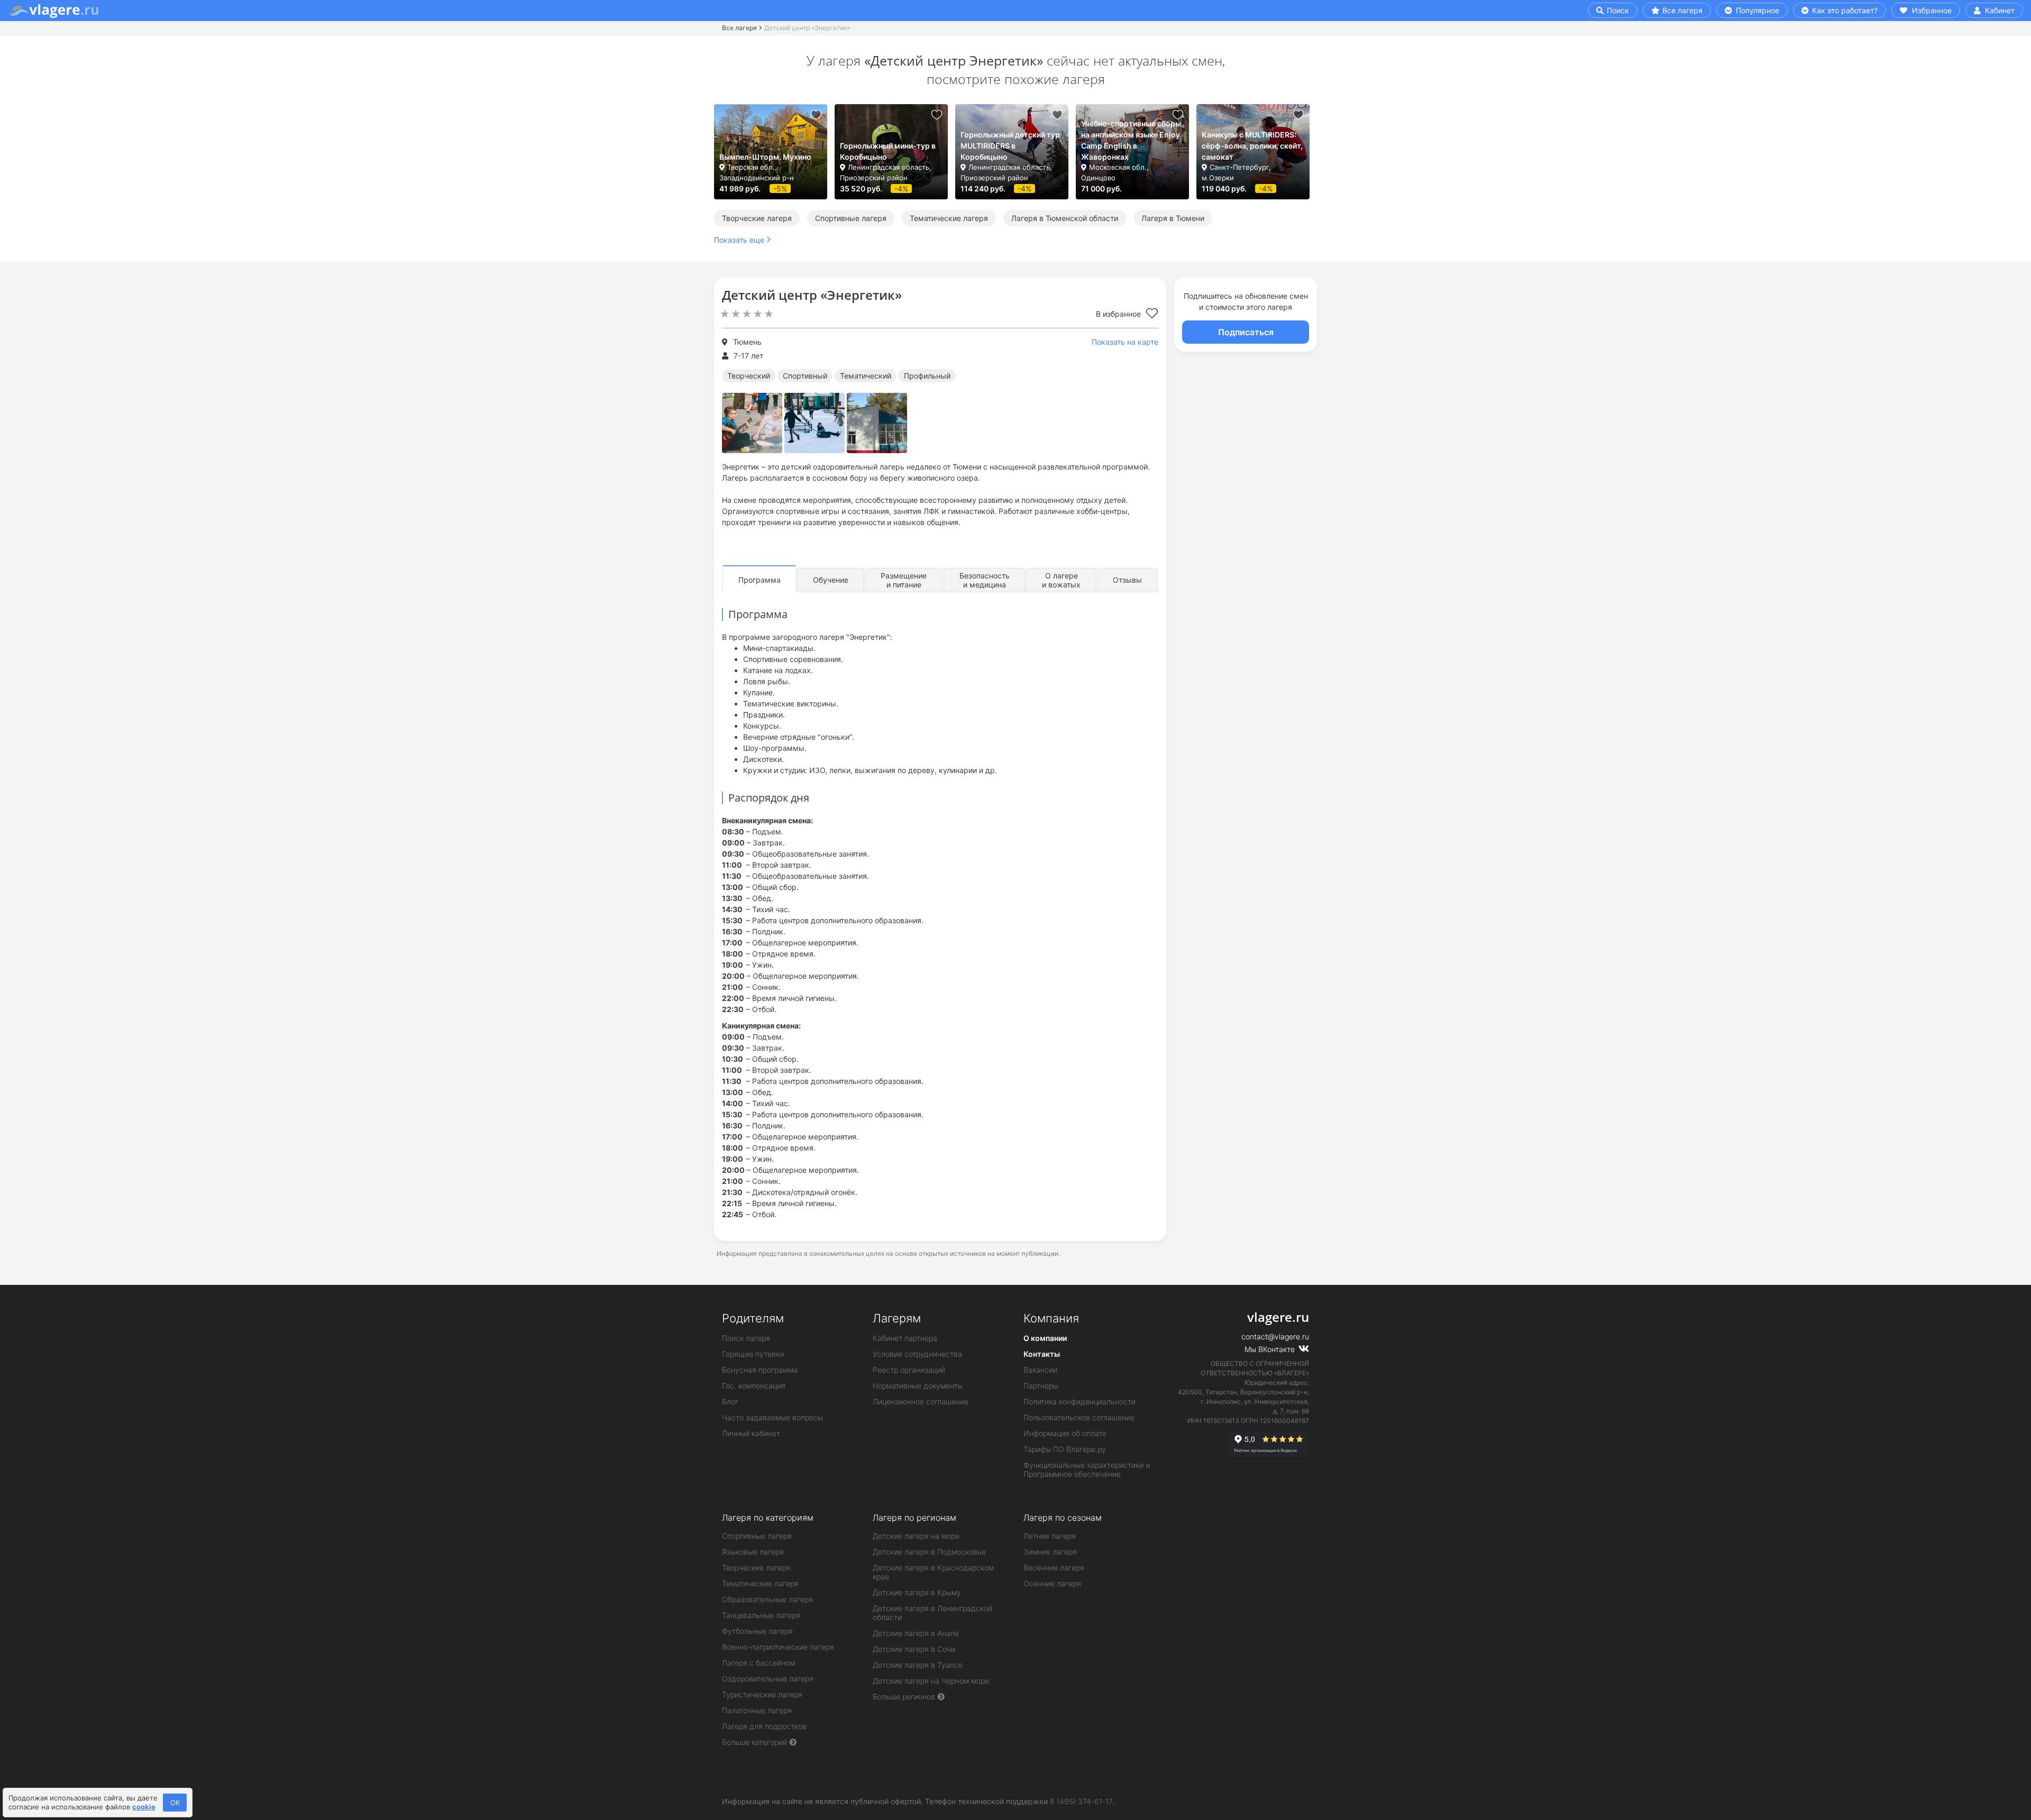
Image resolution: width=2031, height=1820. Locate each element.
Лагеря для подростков (764, 1726)
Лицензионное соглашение (921, 1401)
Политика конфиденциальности (1079, 1401)
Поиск (1617, 10)
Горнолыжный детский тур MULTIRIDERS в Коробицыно (1010, 146)
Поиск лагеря (746, 1338)
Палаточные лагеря (757, 1710)
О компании (1045, 1338)
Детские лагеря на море (916, 1536)
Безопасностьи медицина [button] (985, 580)
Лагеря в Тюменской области (1065, 218)
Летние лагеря (1050, 1536)
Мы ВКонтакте (1271, 1349)
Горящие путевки (753, 1354)
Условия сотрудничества (917, 1354)
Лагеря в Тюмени (1173, 218)
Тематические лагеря (949, 218)
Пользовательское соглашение (1079, 1417)
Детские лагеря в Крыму (917, 1592)
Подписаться (1246, 332)
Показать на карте (1125, 342)
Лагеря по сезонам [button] (1063, 1518)
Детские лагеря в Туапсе (918, 1665)
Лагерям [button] (897, 1318)
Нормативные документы (918, 1386)
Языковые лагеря (753, 1552)
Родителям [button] (753, 1318)
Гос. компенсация (754, 1386)
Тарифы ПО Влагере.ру (1065, 1449)
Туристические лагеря (762, 1694)
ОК (175, 1803)
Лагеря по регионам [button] (914, 1518)
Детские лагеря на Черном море (931, 1681)
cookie (144, 1807)
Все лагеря (1682, 10)
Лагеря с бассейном (758, 1663)
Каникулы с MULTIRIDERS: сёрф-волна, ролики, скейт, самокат (1252, 146)
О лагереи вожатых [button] (1061, 580)
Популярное (1756, 10)
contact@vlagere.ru (1275, 1336)
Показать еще (739, 240)
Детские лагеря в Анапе (916, 1633)
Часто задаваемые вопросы (772, 1417)
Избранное (1931, 10)
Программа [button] (760, 580)
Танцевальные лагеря (761, 1615)
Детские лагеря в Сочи (914, 1649)
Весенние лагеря (1054, 1568)
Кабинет (1999, 10)
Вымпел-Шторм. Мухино (765, 157)
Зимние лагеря (1050, 1552)
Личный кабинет (751, 1433)
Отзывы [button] (1127, 580)
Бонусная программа (760, 1370)
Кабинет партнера (905, 1338)
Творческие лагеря (757, 218)
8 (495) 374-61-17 (1081, 1801)
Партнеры (1041, 1386)
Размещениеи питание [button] (904, 580)
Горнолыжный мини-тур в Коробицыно (888, 151)
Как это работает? (1844, 10)
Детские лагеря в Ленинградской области (932, 1613)
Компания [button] (1051, 1318)
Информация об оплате (1065, 1433)
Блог (730, 1401)
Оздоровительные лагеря (768, 1679)
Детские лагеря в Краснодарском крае (933, 1572)
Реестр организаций (909, 1370)
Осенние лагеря (1052, 1583)
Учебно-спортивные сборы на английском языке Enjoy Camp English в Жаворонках (1131, 140)
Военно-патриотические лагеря (778, 1647)
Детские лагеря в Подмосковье (929, 1552)
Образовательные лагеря (767, 1599)
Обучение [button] (831, 580)
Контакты (1042, 1354)
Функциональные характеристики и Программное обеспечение (1087, 1469)
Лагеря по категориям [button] (768, 1518)
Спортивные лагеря (851, 218)
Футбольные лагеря (757, 1631)
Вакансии (1040, 1370)
